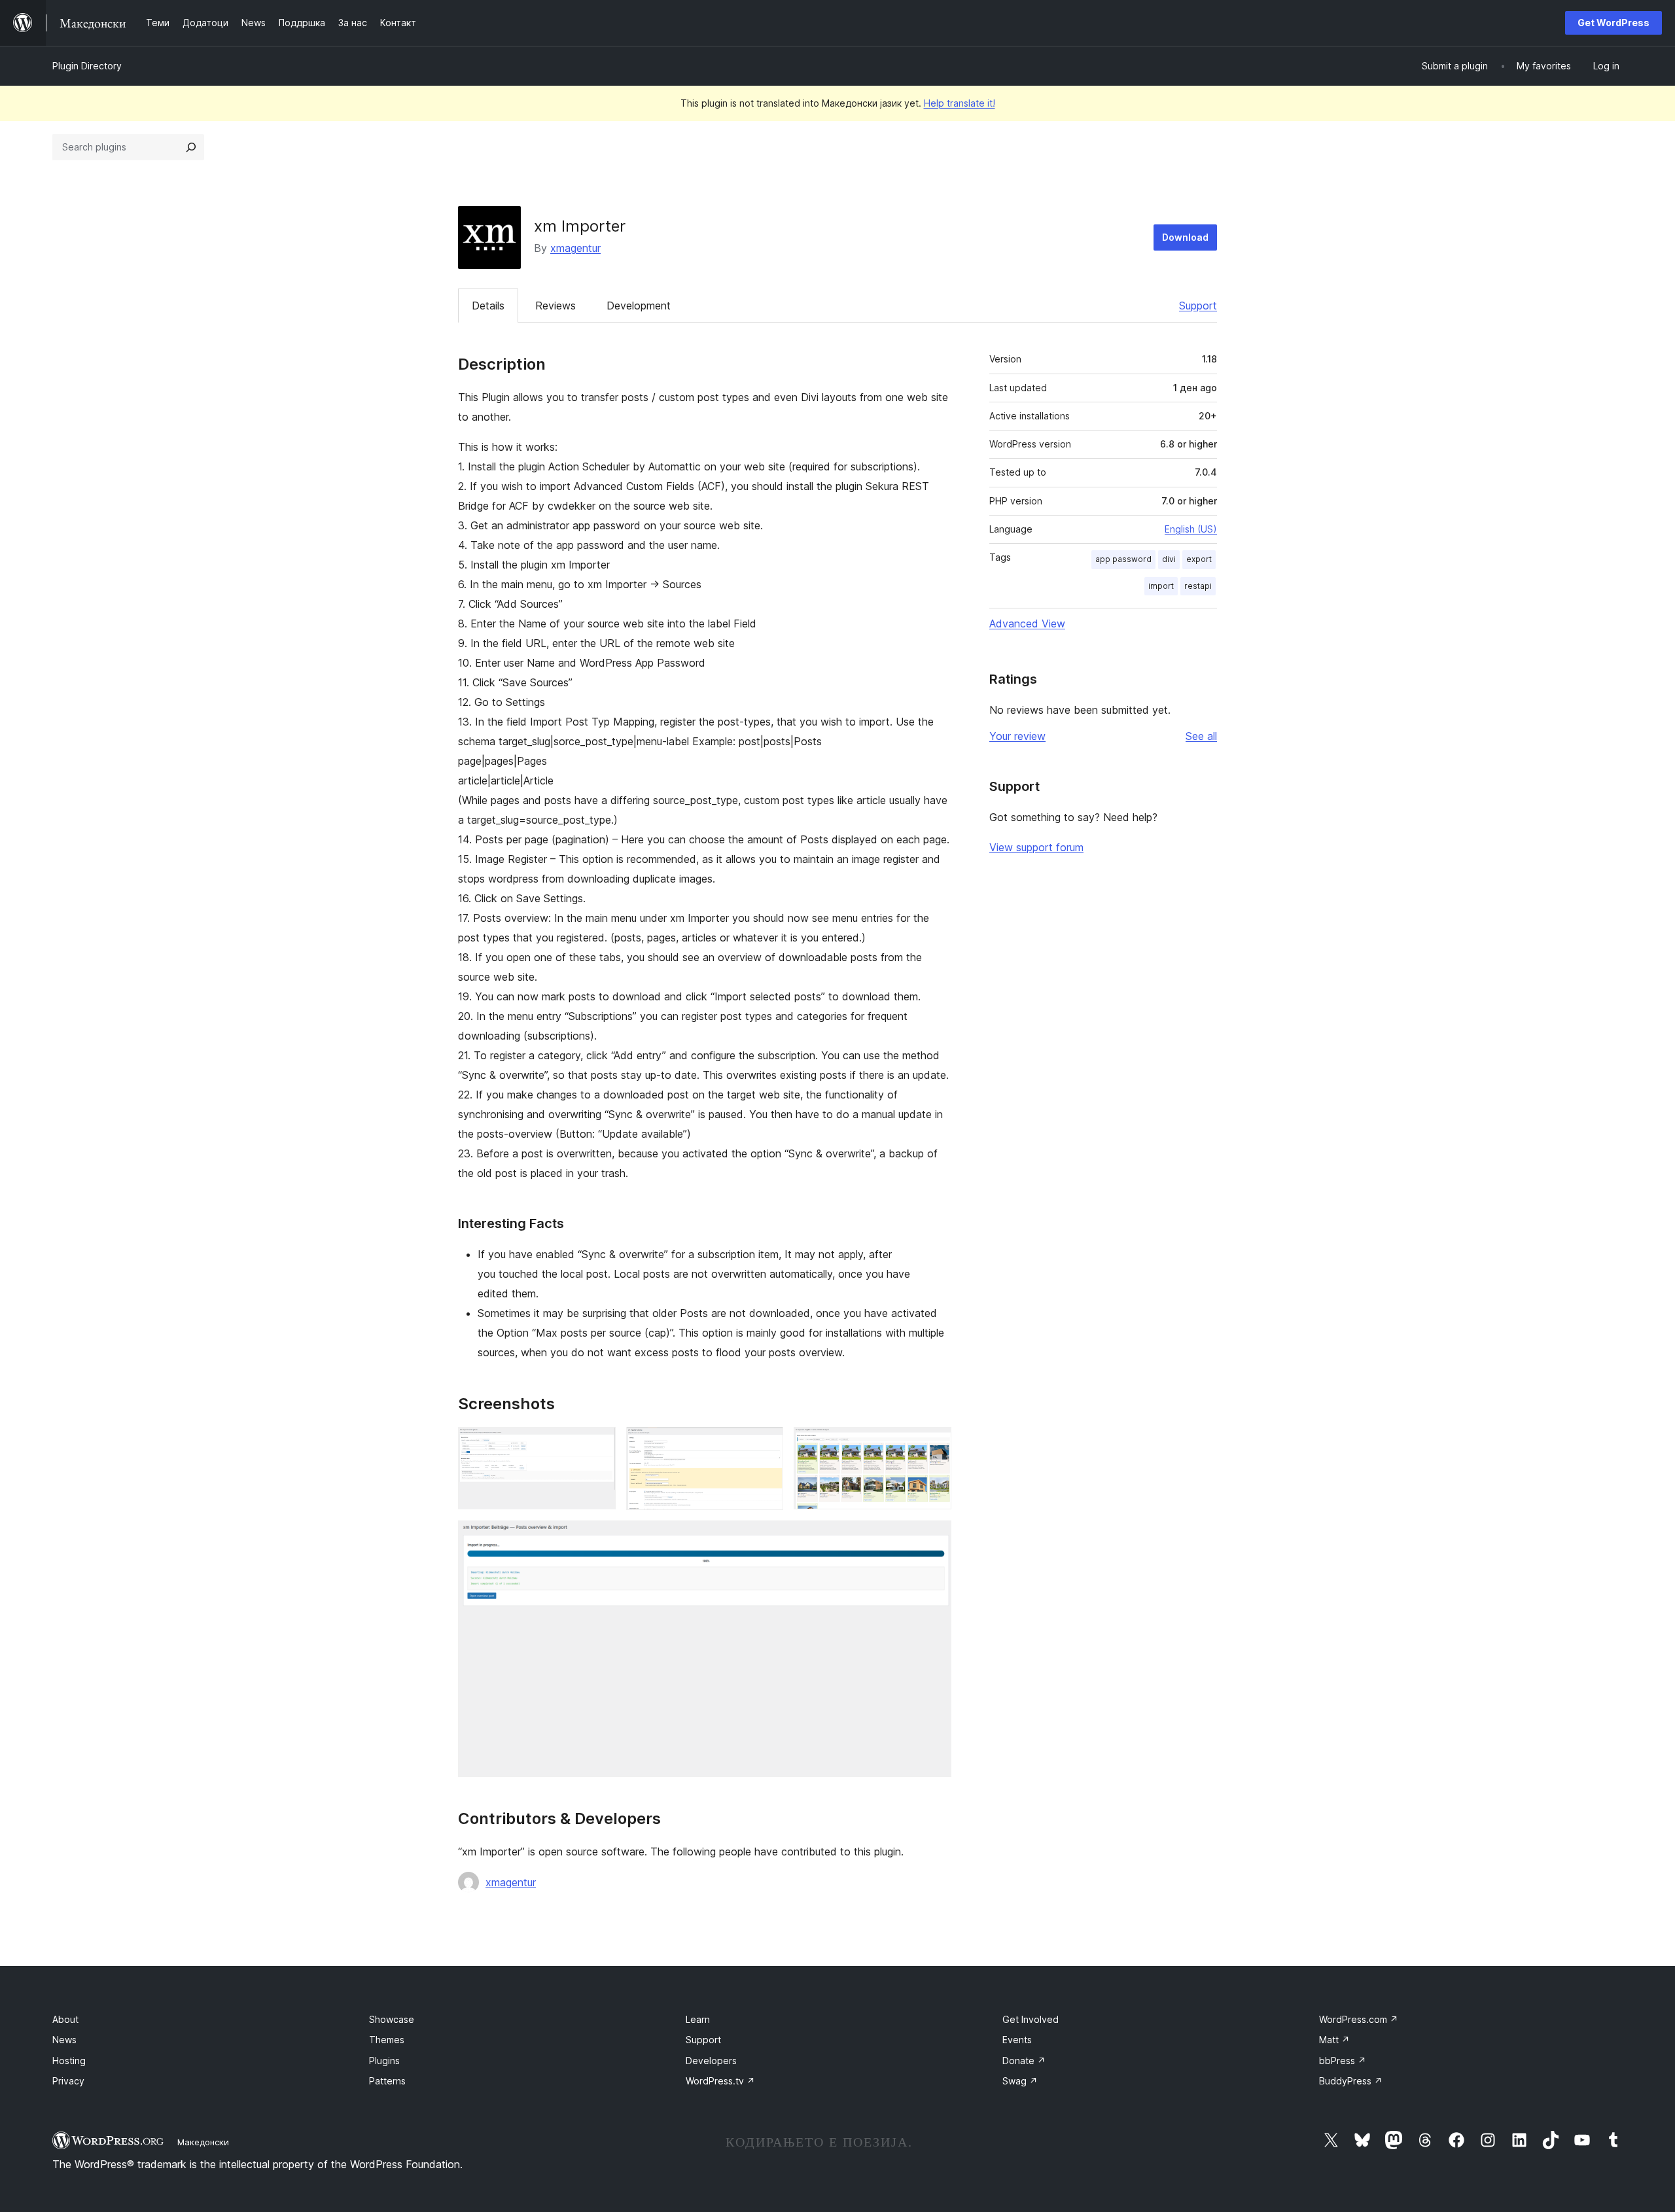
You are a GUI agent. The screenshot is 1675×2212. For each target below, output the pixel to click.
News (64, 2040)
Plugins (384, 2061)
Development (639, 306)
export (1199, 559)
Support (1198, 306)
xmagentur (575, 248)
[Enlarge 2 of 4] (766, 1445)
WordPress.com (1359, 2019)
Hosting (69, 2061)
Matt (1334, 2040)
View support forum (1036, 847)
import (1161, 586)
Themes (387, 2040)
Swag (1020, 2081)
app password (1123, 559)
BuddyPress (1351, 2081)
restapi (1198, 586)
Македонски (203, 2142)
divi (1169, 559)
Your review (1017, 736)
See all (1201, 736)
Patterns (387, 2081)
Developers (711, 2061)
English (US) (1191, 529)
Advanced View (1027, 623)
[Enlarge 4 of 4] (934, 1538)
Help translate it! (960, 103)
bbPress (1343, 2061)
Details (488, 306)
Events (1017, 2040)
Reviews (555, 306)
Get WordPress (1613, 23)
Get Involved (1031, 2019)
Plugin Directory (87, 66)
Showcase (392, 2019)
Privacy (68, 2081)
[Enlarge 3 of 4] (934, 1445)
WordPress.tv (720, 2081)
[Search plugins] (191, 147)
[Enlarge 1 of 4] (598, 1445)
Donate (1024, 2061)
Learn (698, 2019)
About (65, 2019)
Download (1185, 237)
